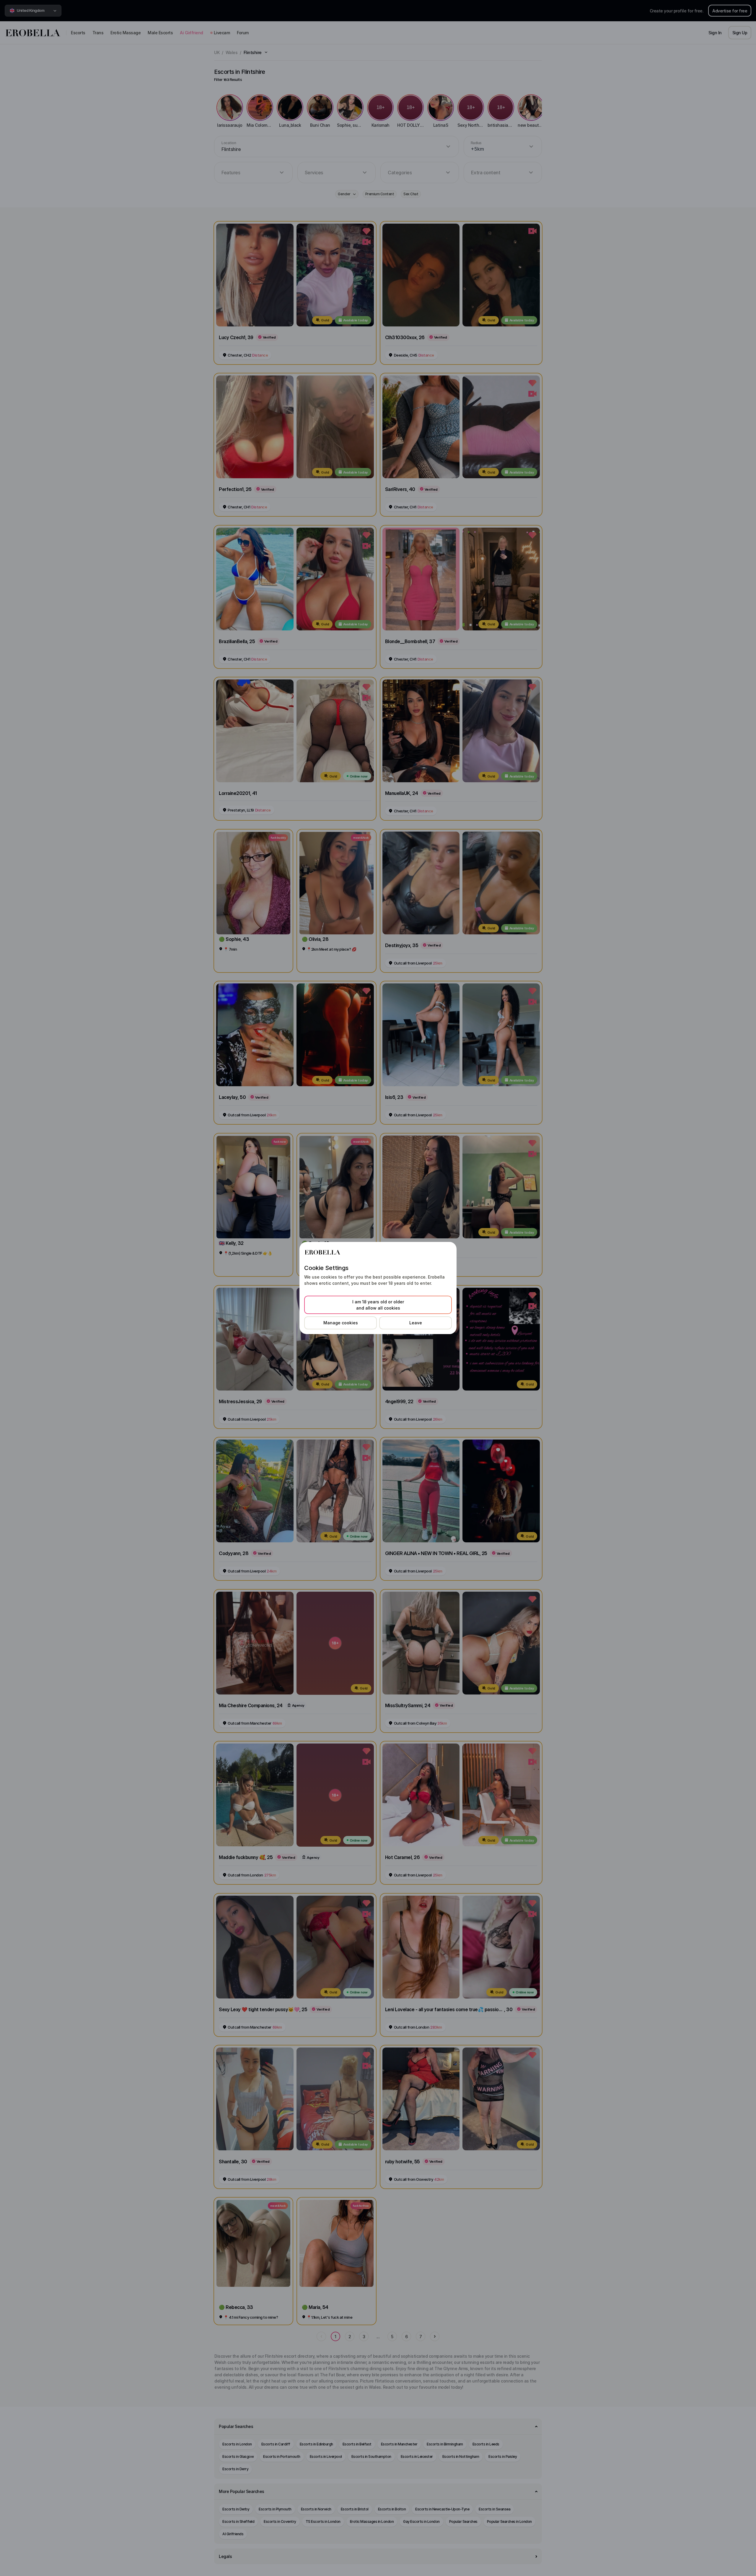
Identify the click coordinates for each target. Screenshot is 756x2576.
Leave (416, 1323)
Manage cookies (341, 1323)
